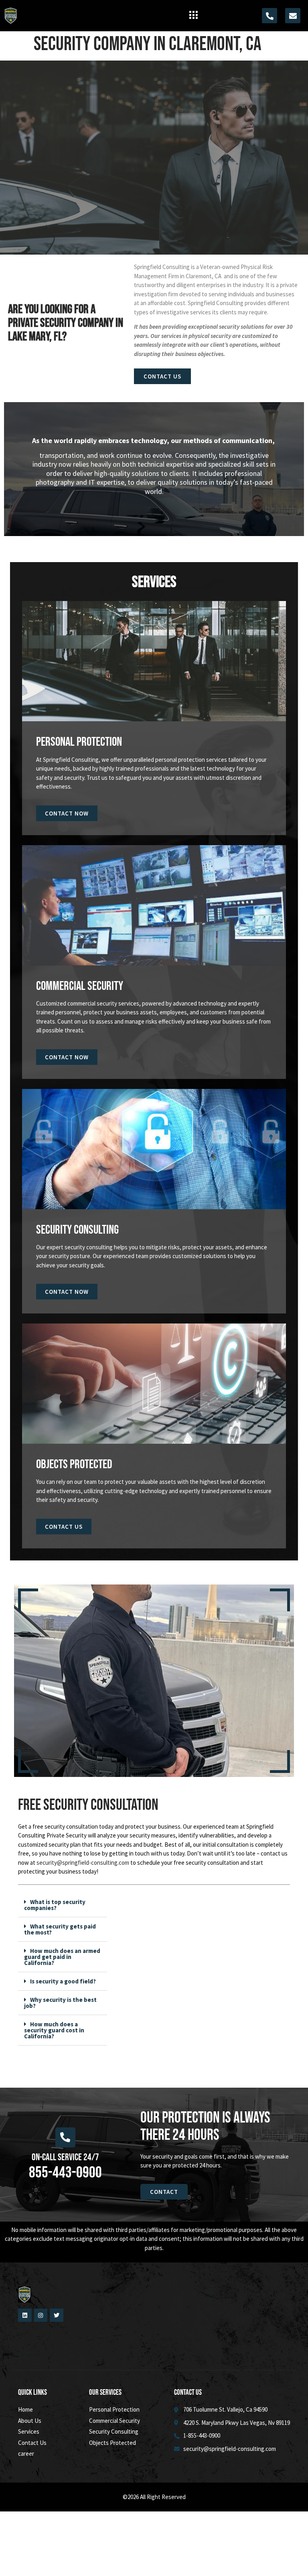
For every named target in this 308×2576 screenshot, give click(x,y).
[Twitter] (57, 2315)
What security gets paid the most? (60, 1929)
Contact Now (67, 813)
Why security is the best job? (60, 2003)
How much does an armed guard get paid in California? (62, 1957)
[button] (193, 16)
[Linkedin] (25, 2315)
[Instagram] (41, 2315)
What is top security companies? (55, 1905)
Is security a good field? (63, 1981)
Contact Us (64, 1527)
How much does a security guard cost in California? (54, 2030)
